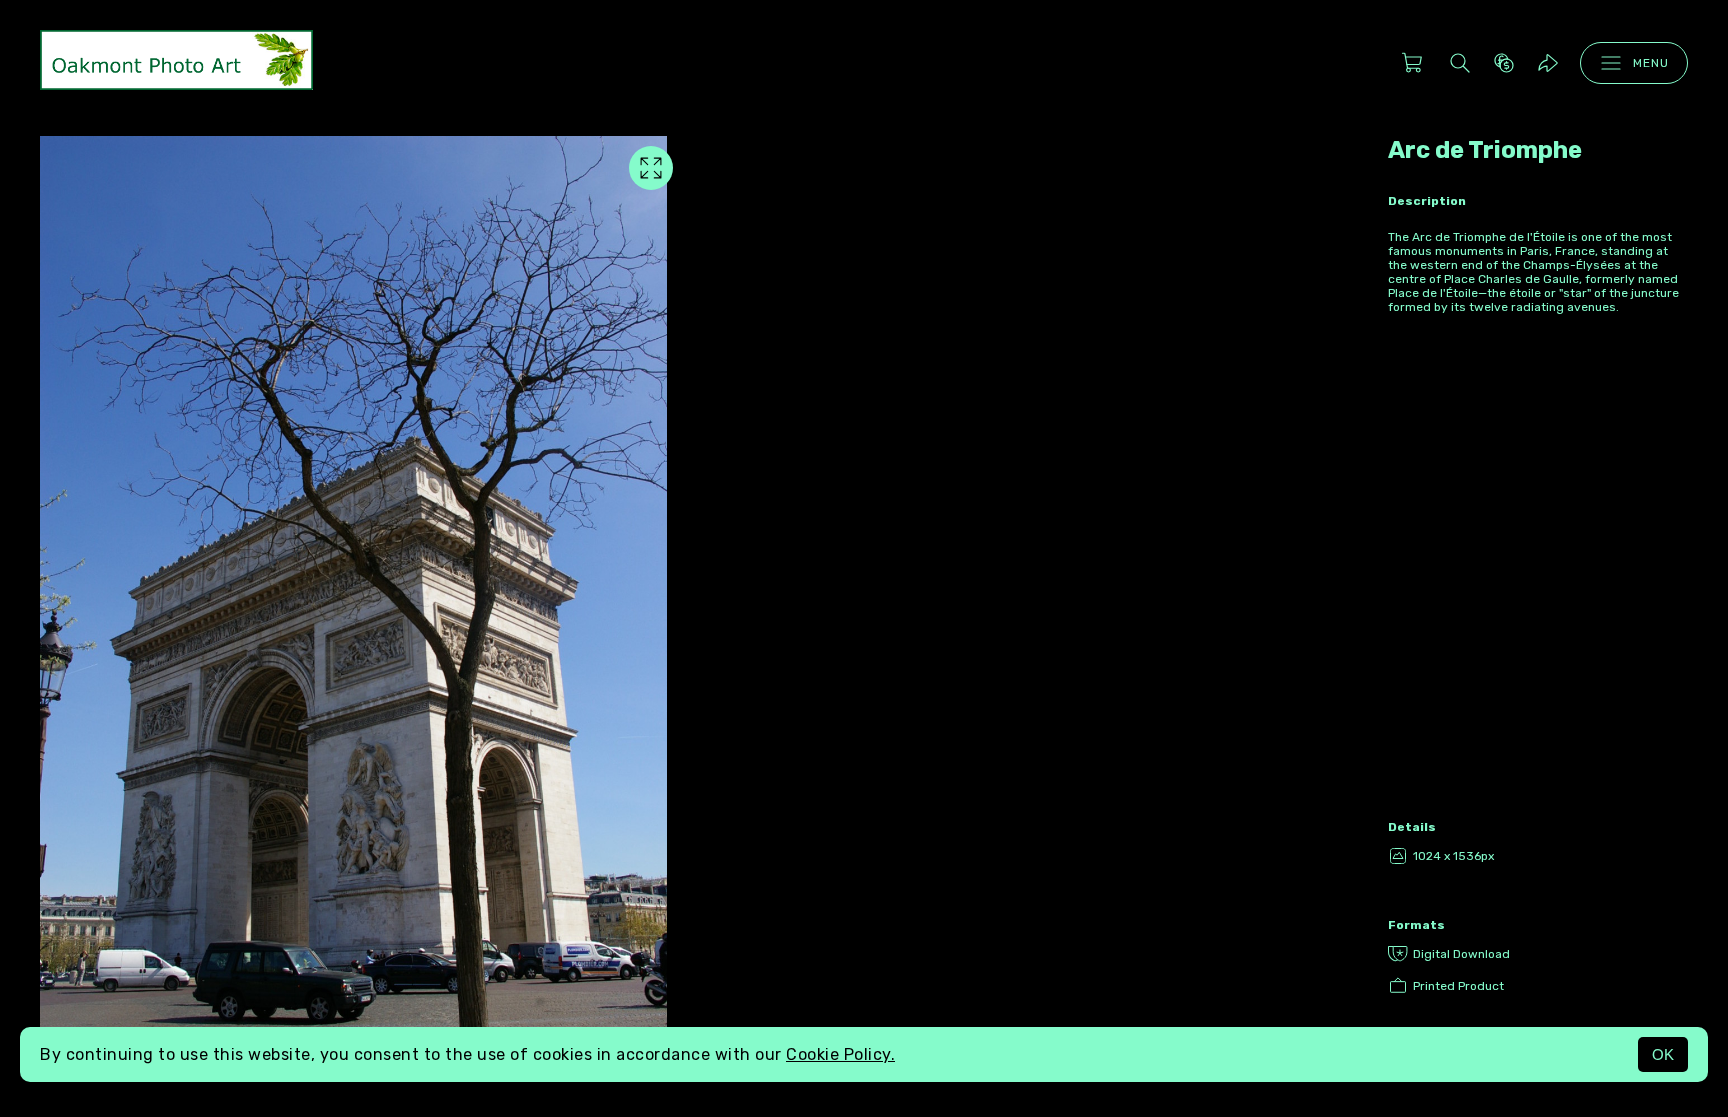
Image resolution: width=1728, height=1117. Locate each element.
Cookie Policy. (840, 1054)
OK (1663, 1054)
